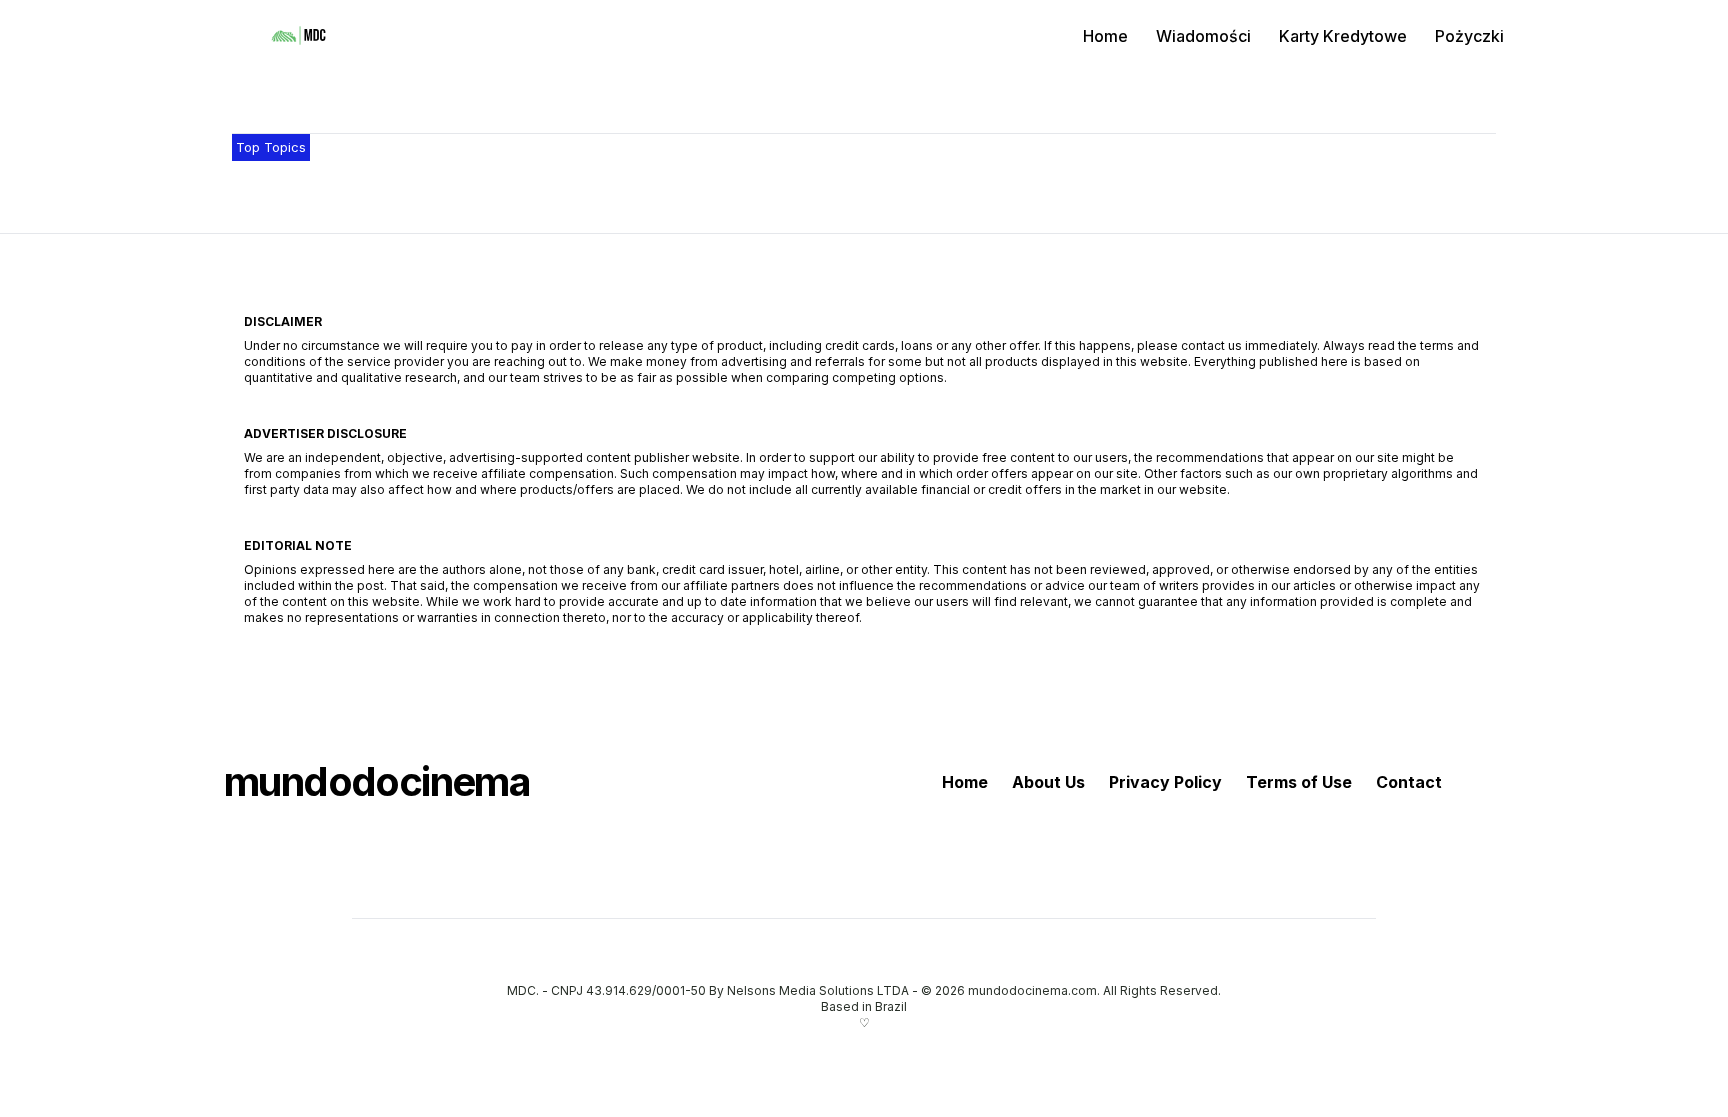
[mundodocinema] (299, 36)
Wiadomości (1203, 36)
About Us (1048, 782)
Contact (1409, 782)
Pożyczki (1469, 36)
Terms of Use (1299, 782)
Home (1105, 36)
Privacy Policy (1165, 782)
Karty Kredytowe (1343, 36)
